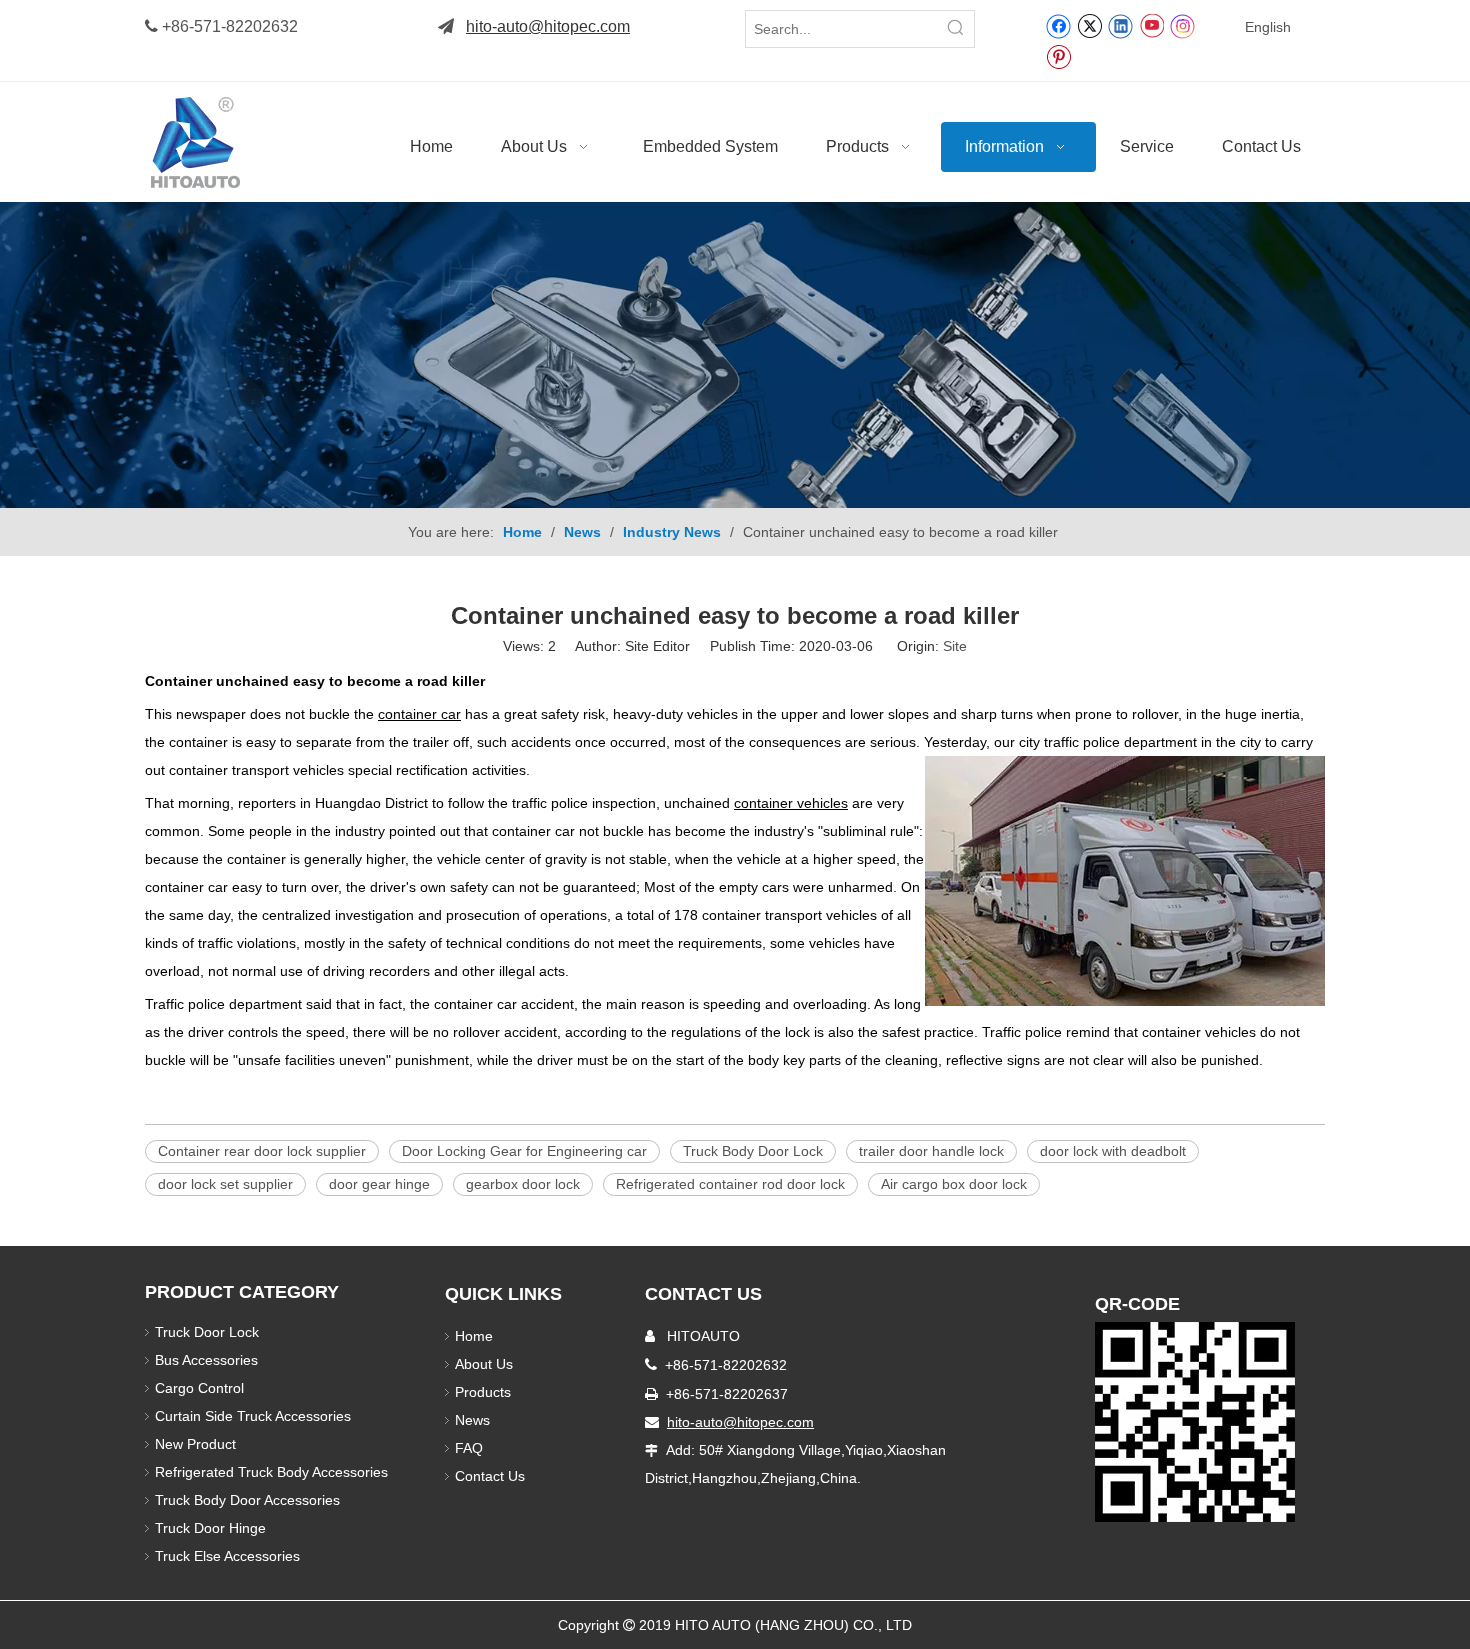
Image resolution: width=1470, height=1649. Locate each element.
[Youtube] (1151, 25)
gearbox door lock (523, 1184)
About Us (484, 1364)
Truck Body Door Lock (753, 1151)
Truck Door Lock (207, 1332)
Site (955, 646)
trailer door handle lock (931, 1151)
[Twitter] (1089, 25)
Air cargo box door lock (954, 1184)
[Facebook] (1058, 25)
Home (474, 1336)
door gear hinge (379, 1184)
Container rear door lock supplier (262, 1151)
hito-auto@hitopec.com (548, 26)
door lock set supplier (225, 1184)
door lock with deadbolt (1113, 1151)
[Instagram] (1183, 25)
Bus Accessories (206, 1360)
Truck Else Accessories (227, 1556)
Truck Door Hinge (210, 1528)
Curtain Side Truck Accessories (253, 1416)
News (472, 1420)
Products (483, 1392)
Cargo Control (199, 1388)
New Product (197, 1444)
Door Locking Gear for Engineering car (524, 1151)
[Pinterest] (1058, 56)
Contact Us (490, 1476)
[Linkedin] (1120, 25)
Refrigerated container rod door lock (730, 1184)
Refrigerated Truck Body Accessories (271, 1472)
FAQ (469, 1448)
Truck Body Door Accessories (247, 1500)
